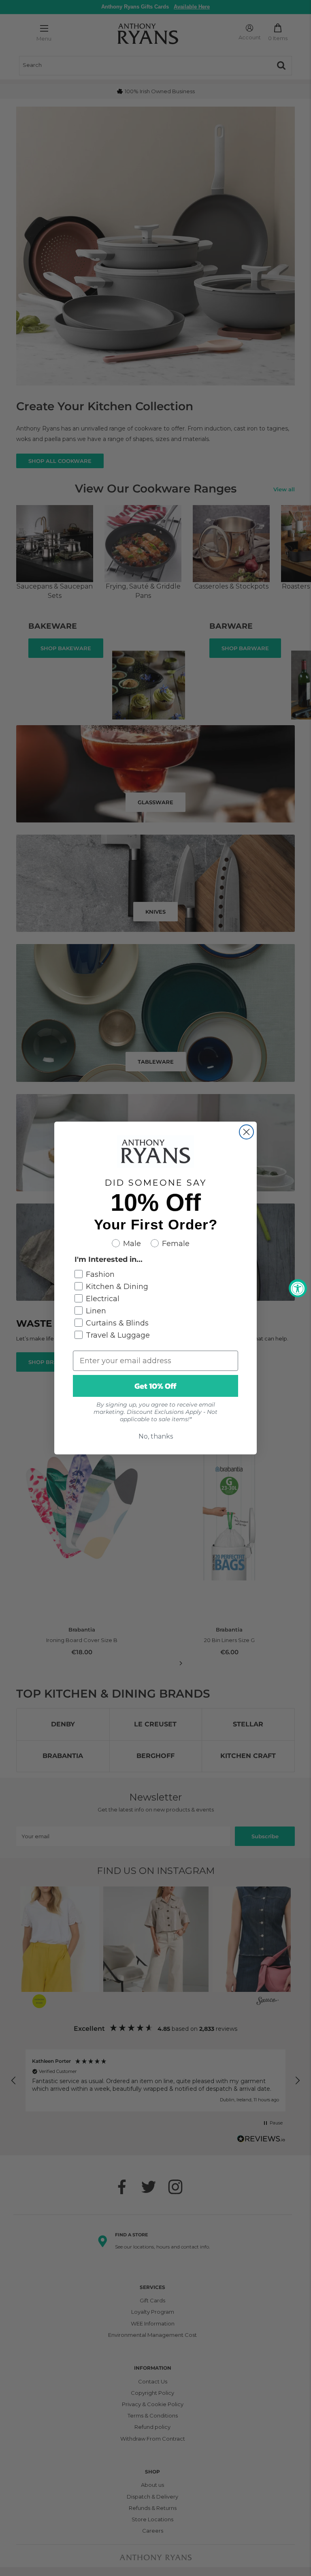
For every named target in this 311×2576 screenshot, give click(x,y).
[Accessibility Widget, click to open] (298, 1288)
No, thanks (156, 1436)
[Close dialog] (246, 1132)
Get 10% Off (155, 1386)
